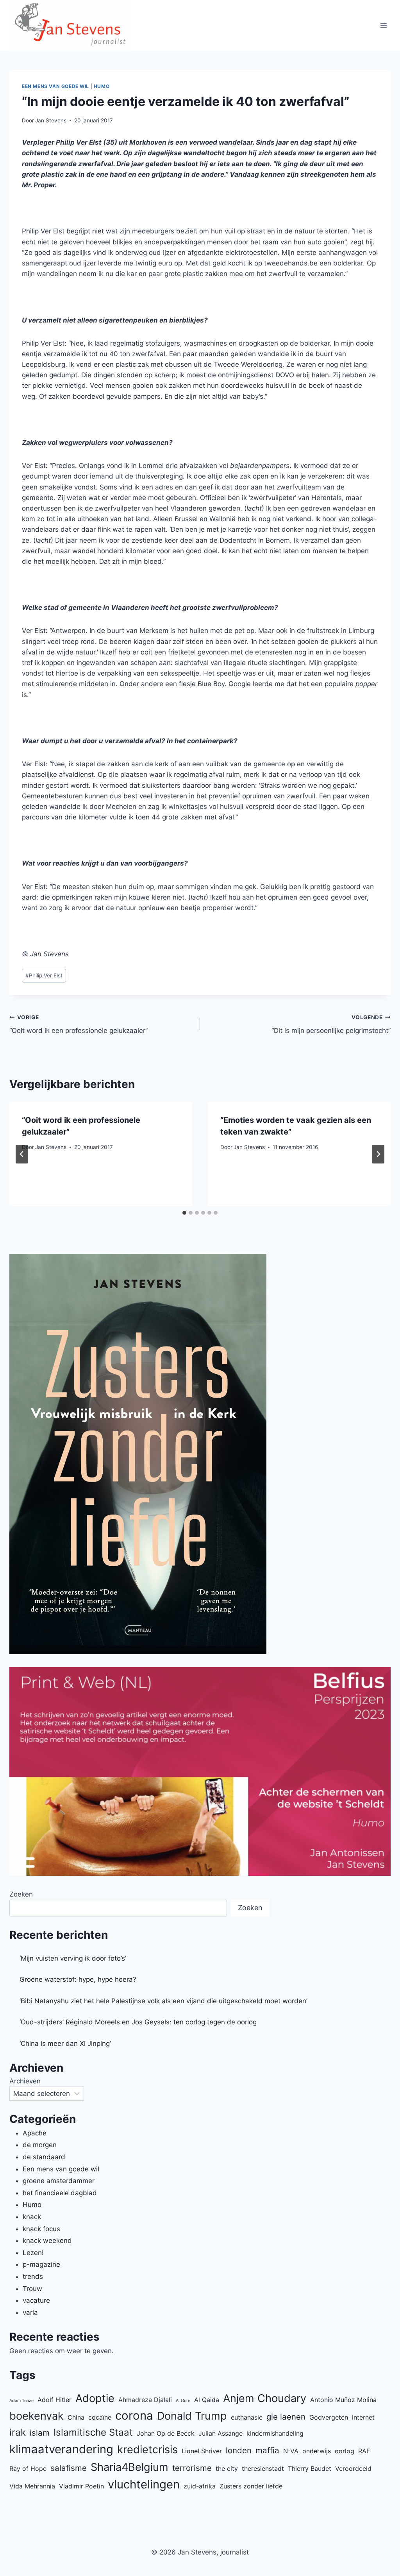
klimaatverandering (61, 2449)
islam (40, 2433)
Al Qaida (207, 2400)
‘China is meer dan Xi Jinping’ (65, 2044)
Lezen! (33, 2253)
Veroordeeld (353, 2468)
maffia (267, 2450)
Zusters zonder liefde (251, 2486)
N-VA (291, 2451)
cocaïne (100, 2417)
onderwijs (317, 2451)
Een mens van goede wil (55, 86)
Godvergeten (329, 2417)
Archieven (25, 2081)
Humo (102, 86)
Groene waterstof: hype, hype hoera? (78, 1979)
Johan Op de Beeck (166, 2433)
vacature (36, 2300)
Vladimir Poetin (81, 2486)
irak (18, 2432)
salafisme (69, 2468)
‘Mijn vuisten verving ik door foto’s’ (73, 1958)
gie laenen (286, 2417)
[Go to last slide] (22, 1154)
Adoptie (95, 2398)
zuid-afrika (200, 2486)
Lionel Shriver (202, 2451)
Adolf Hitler (54, 2400)
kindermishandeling (275, 2433)
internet (363, 2417)
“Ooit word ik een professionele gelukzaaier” (79, 1024)
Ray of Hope (28, 2468)
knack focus (41, 2229)
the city (227, 2468)
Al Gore (183, 2401)
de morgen (40, 2145)
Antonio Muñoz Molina (343, 2400)
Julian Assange (221, 2433)
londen (239, 2450)
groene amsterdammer (59, 2181)
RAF (364, 2451)
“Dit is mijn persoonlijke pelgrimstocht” (331, 1024)
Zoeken (21, 1894)
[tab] (184, 1213)
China (76, 2417)
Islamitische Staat (93, 2432)
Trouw (32, 2289)
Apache (35, 2133)
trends (33, 2277)
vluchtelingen (144, 2484)
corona (134, 2416)
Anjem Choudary (265, 2398)
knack (32, 2217)
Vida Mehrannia (32, 2486)
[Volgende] (378, 1154)
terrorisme (192, 2468)
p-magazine (41, 2264)
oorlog (345, 2451)
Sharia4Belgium (129, 2467)
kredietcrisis (147, 2450)
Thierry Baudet (310, 2468)
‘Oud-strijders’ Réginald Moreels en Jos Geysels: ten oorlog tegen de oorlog (138, 2022)
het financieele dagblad (60, 2193)
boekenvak (37, 2416)
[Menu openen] (383, 26)
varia (30, 2312)
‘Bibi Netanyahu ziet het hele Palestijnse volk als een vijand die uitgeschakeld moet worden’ (163, 2001)
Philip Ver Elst (44, 975)
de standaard (44, 2157)
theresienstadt (263, 2468)
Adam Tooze (21, 2401)
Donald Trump (192, 2416)
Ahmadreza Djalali (145, 2400)
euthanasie (247, 2417)
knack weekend (47, 2241)
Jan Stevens (51, 120)
